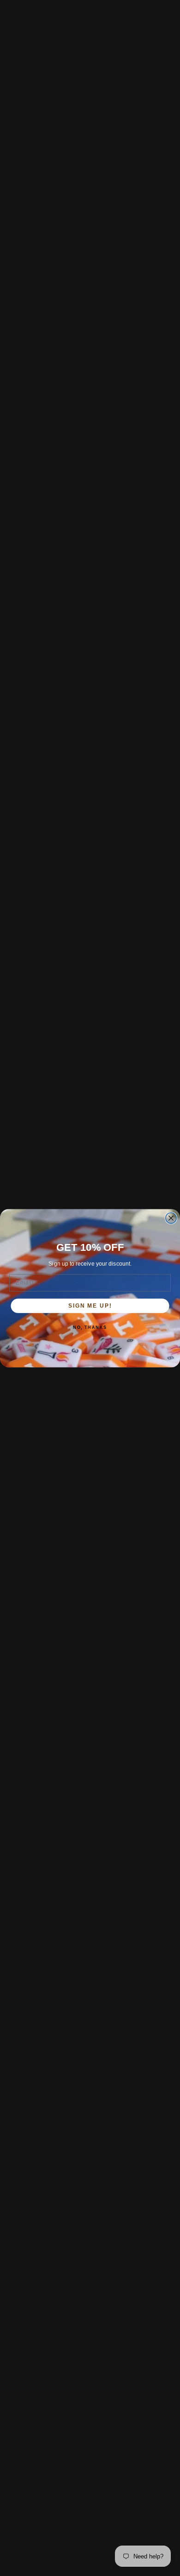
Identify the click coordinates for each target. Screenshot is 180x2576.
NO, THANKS (90, 1327)
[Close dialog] (171, 1218)
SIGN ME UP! (90, 1306)
